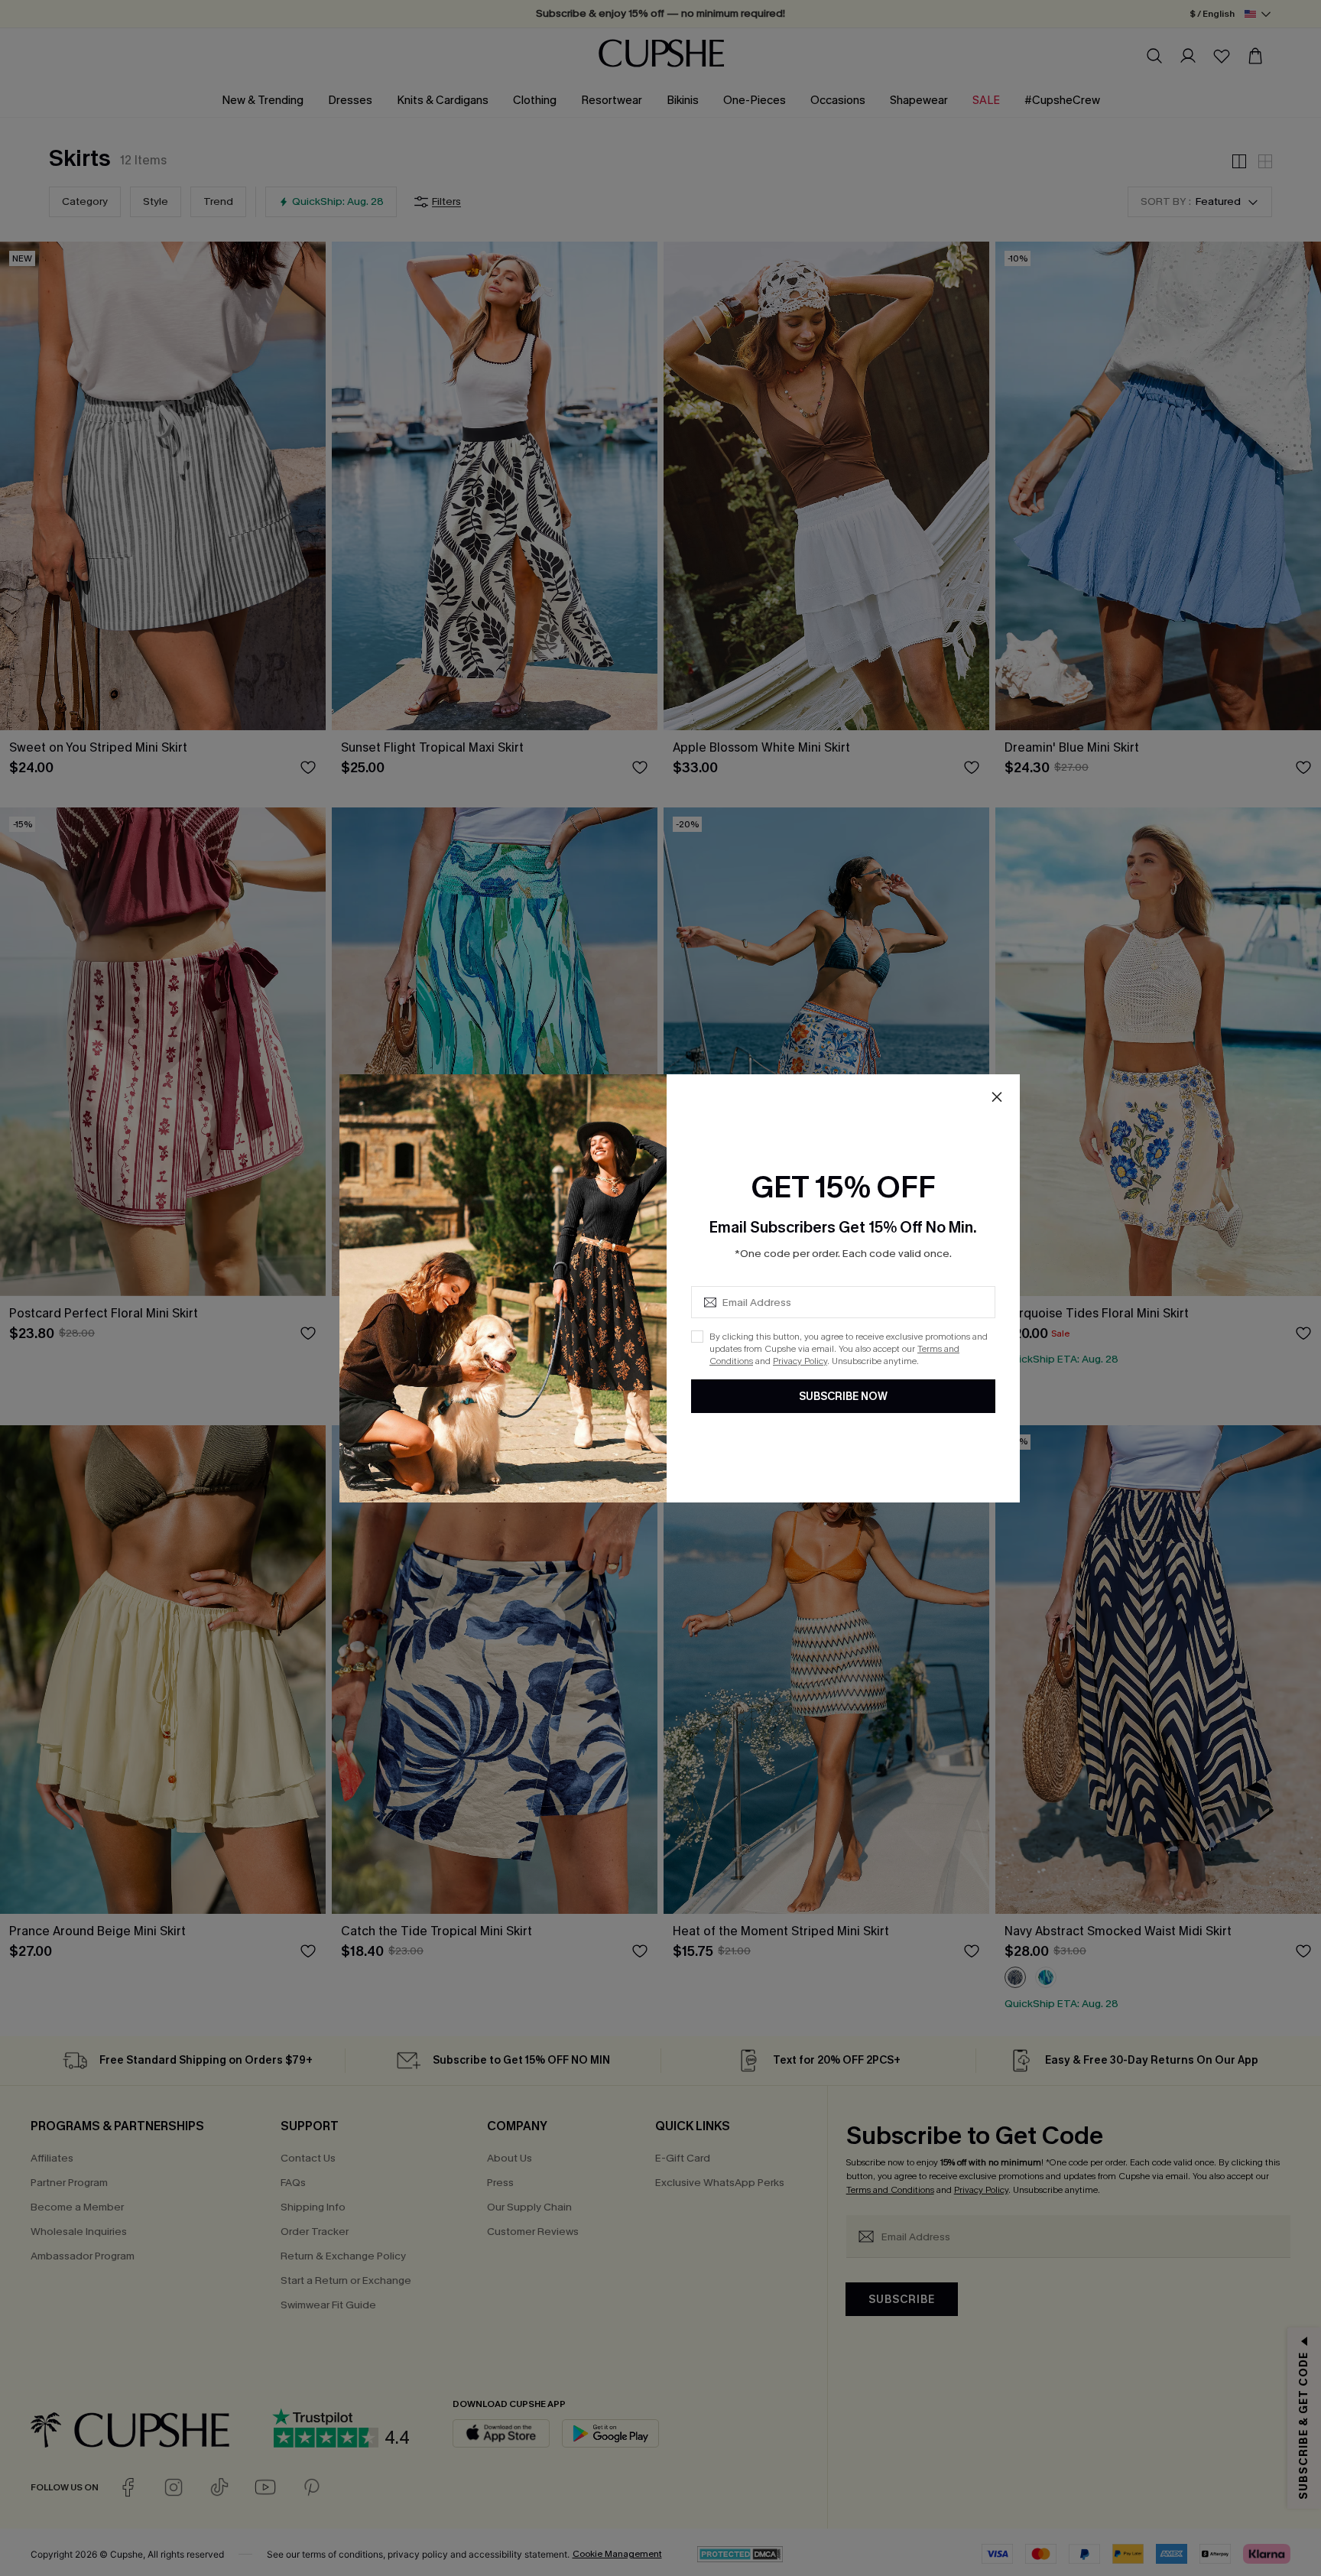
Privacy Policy (800, 1361)
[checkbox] (697, 1337)
